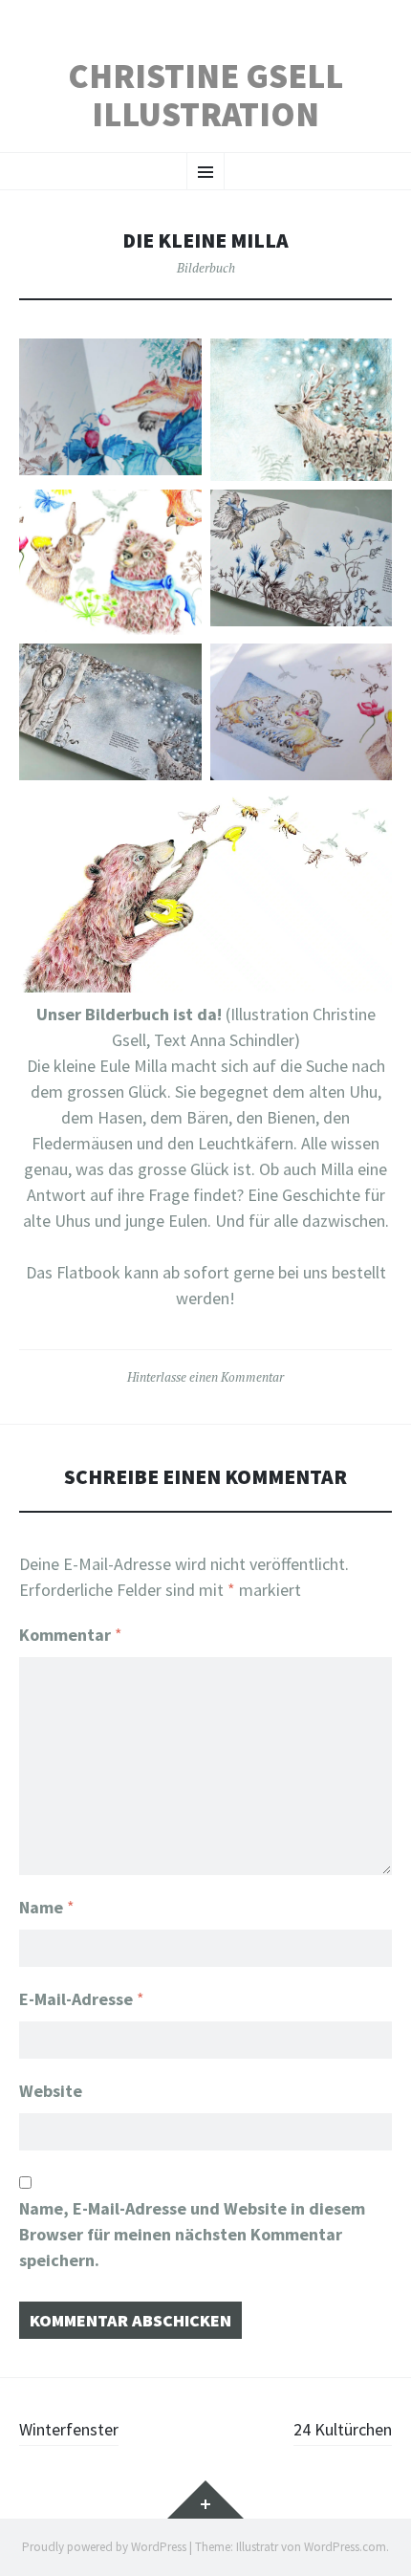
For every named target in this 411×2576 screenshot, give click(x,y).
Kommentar (71, 1635)
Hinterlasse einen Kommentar (205, 1377)
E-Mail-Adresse (82, 1999)
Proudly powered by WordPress (104, 2547)
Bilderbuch (206, 268)
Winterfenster (69, 2429)
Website (51, 2091)
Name (47, 1907)
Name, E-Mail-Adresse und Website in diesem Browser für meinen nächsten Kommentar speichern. (192, 2234)
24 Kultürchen (343, 2429)
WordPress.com (345, 2547)
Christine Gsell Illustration (205, 95)
